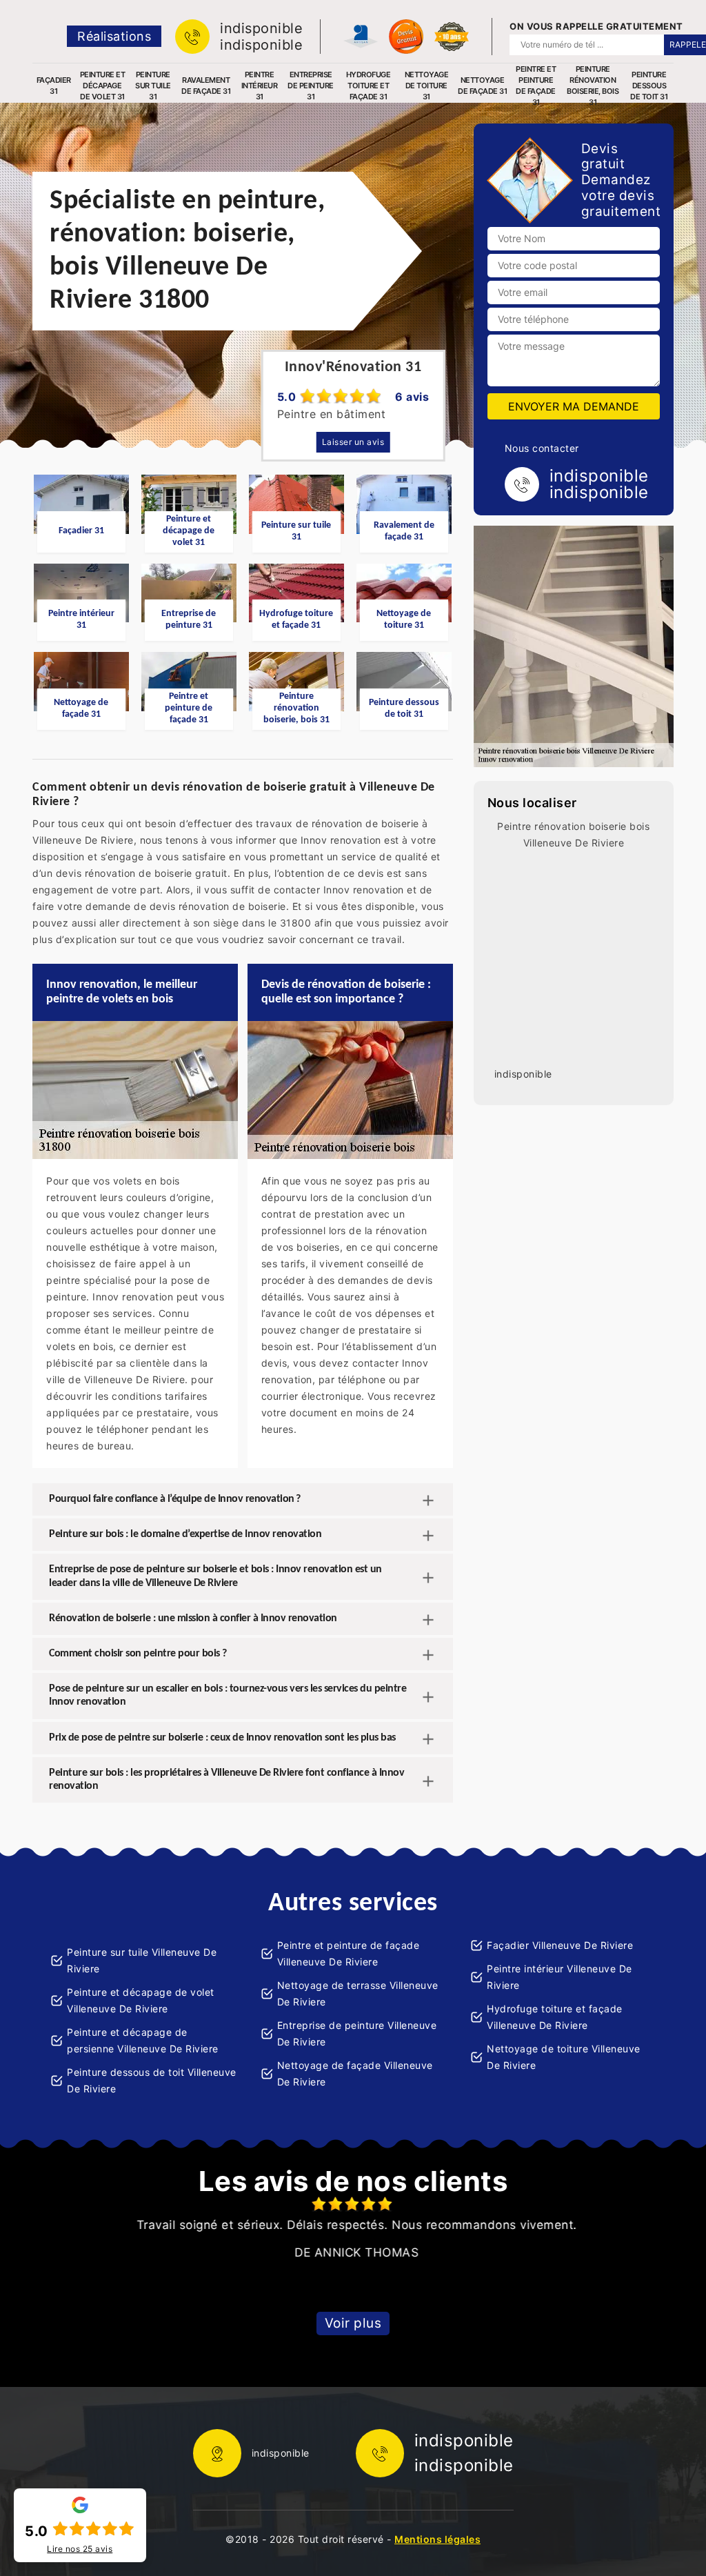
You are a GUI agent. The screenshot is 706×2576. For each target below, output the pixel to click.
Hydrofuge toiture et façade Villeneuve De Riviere (555, 2017)
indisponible (261, 28)
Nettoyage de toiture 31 (427, 86)
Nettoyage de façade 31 (482, 86)
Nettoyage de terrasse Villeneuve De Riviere (358, 1993)
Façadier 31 (54, 86)
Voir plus (353, 2323)
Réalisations (114, 36)
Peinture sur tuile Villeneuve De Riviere (142, 1960)
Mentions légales (437, 2539)
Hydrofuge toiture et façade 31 (369, 86)
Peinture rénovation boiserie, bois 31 (593, 86)
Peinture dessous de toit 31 (649, 86)
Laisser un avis (353, 442)
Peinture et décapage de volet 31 (103, 86)
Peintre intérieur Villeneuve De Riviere (559, 1977)
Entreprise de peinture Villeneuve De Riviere (357, 2033)
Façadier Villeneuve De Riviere (560, 1945)
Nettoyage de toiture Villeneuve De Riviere (564, 2057)
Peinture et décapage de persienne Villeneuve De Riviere (143, 2040)
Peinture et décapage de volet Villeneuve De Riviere (141, 2000)
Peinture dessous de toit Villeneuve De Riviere (152, 2080)
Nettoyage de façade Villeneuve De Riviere (355, 2073)
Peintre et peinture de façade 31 (536, 86)
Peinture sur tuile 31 (153, 86)
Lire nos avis (80, 2549)
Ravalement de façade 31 (206, 86)
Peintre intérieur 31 (260, 86)
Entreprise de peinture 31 (311, 86)
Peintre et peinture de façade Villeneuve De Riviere (349, 1953)
